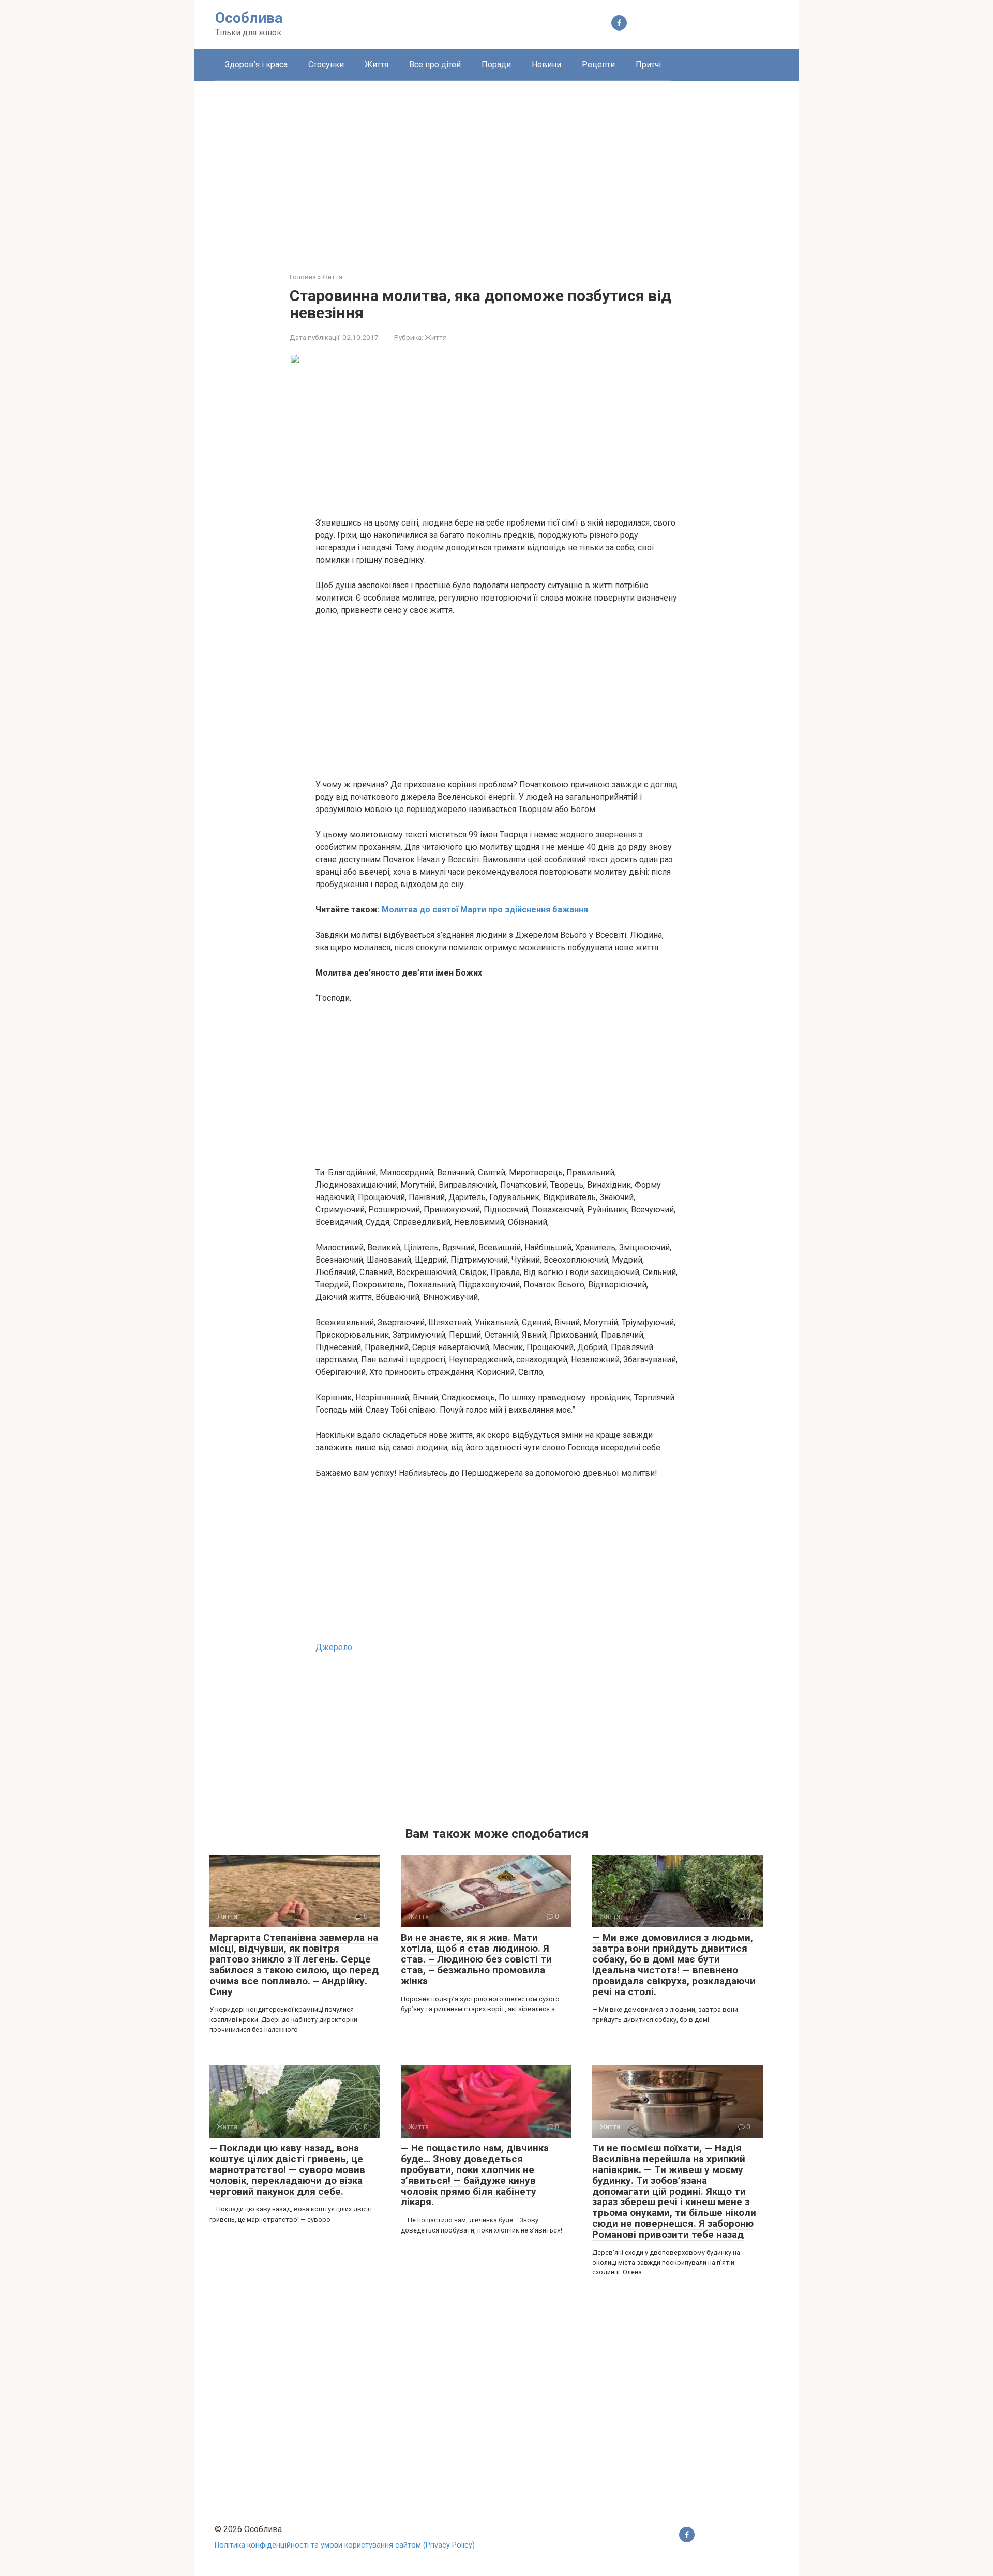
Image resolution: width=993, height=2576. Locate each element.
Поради (496, 64)
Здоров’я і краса (256, 64)
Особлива (249, 18)
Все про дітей (435, 64)
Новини (546, 64)
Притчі (648, 64)
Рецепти (598, 64)
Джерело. (335, 1647)
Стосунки (326, 64)
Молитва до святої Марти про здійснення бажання (485, 910)
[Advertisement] (496, 169)
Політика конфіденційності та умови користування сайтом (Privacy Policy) (345, 2545)
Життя (377, 64)
